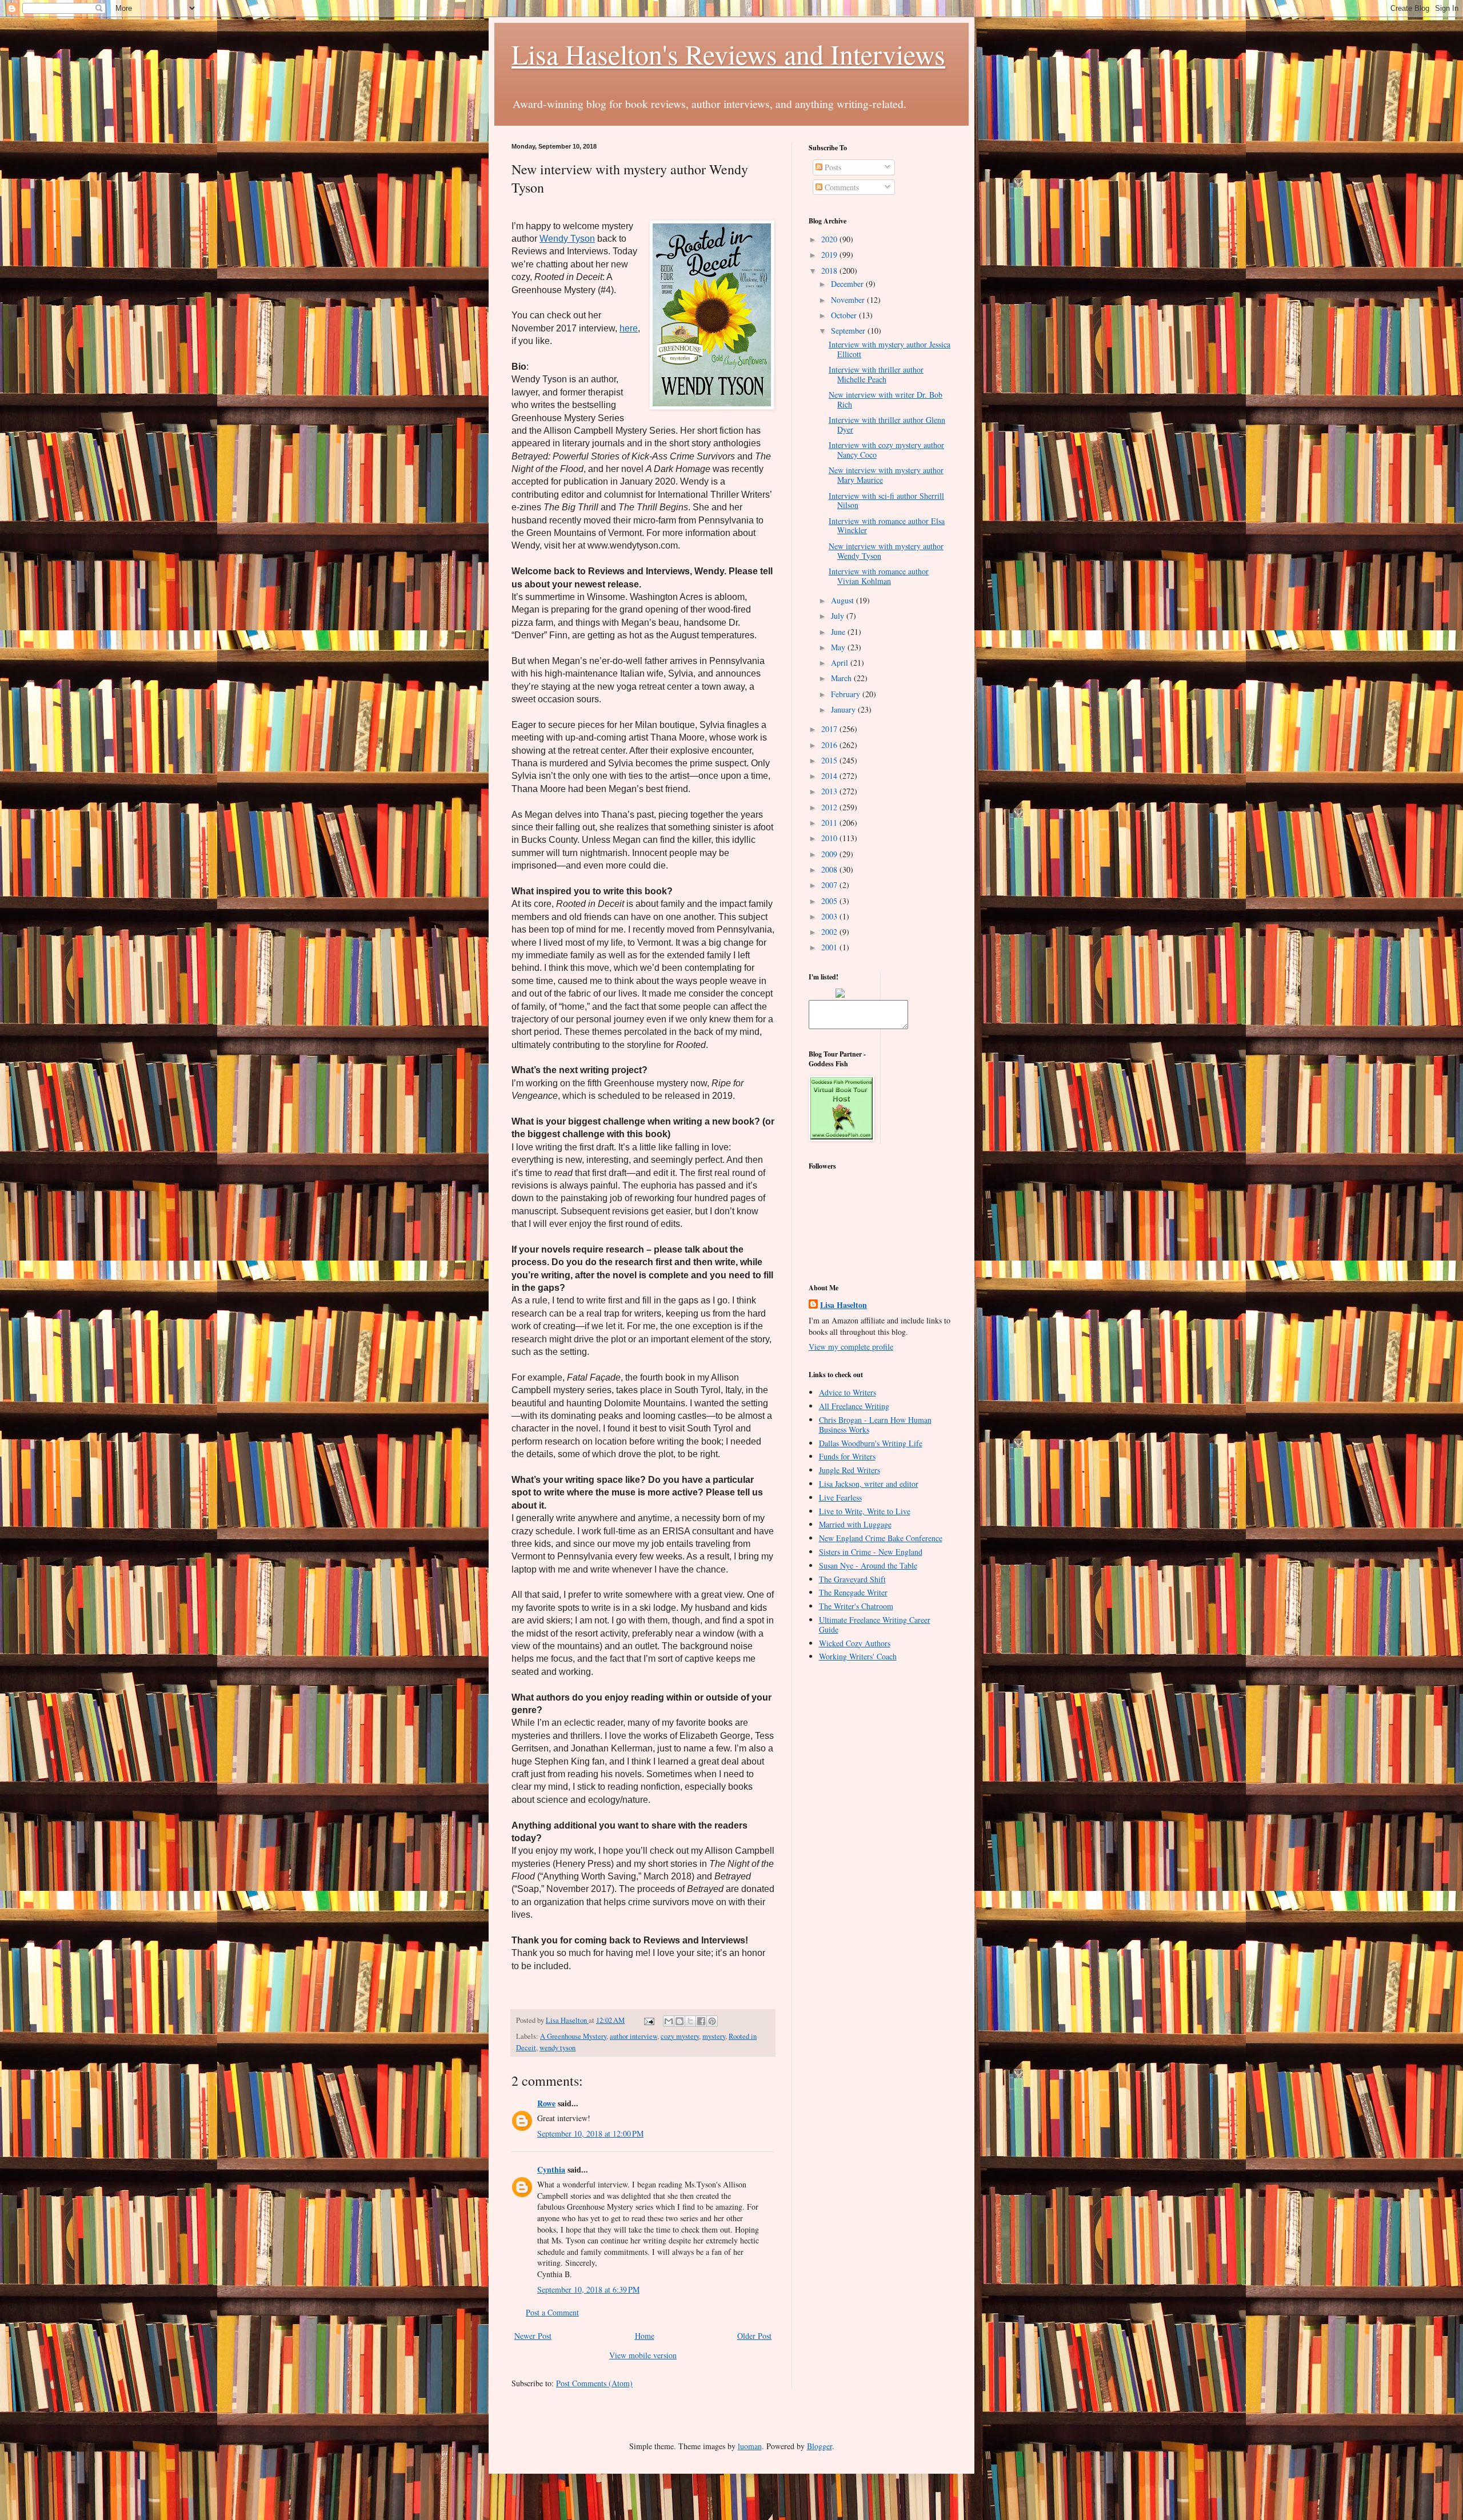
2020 (830, 239)
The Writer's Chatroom (856, 1606)
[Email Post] (648, 2020)
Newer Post (533, 2336)
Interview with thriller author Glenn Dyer (887, 425)
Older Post (754, 2336)
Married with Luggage (855, 1524)
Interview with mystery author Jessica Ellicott (890, 349)
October (845, 315)
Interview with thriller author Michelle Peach (876, 374)
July (839, 616)
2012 (830, 807)
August (844, 600)
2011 (830, 823)
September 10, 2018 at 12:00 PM (590, 2133)
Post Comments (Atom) (594, 2383)
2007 (830, 885)
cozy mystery (680, 2036)
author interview (633, 2036)
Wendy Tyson (567, 239)
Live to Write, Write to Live (865, 1511)
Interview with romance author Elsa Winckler (887, 526)
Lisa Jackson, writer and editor (869, 1484)
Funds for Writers (847, 1456)
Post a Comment (552, 2312)
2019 (830, 255)
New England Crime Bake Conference (881, 1538)
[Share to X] (690, 2021)
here (629, 328)
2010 (830, 838)
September (849, 331)
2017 (830, 729)
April (841, 663)
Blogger (820, 2446)
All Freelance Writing (854, 1406)
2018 (830, 271)
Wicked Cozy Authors (855, 1643)
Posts (832, 167)
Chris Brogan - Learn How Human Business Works (875, 1425)
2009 (830, 854)
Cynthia (551, 2169)
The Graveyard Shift (852, 1579)
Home (645, 2336)
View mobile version (643, 2355)
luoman (750, 2446)
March (842, 678)
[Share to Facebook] (701, 2021)
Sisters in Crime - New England (871, 1552)
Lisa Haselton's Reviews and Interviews (728, 54)
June (839, 632)
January (844, 709)
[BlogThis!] (679, 2021)
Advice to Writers (848, 1392)
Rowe (546, 2103)
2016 (830, 745)
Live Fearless (840, 1497)
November (849, 300)
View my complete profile (851, 1347)
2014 (830, 776)
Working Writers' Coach (858, 1656)
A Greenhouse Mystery (573, 2036)
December (848, 284)
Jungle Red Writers (850, 1470)
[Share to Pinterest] (712, 2021)
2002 (830, 932)
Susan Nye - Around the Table (868, 1565)
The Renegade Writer (853, 1592)
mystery (714, 2036)
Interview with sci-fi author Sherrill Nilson (886, 501)
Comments (841, 187)
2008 (830, 869)
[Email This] (669, 2021)
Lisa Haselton (567, 2020)
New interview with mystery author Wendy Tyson (886, 551)
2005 (830, 901)
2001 (830, 947)
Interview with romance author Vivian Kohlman (879, 576)
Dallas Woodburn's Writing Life (871, 1443)
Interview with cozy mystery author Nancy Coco (886, 450)
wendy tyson (557, 2048)
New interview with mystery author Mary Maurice (886, 475)
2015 (830, 760)
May (839, 647)
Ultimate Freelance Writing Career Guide (875, 1625)
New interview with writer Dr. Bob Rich (886, 399)
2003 (830, 916)
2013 (830, 791)
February (847, 694)
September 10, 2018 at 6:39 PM (588, 2289)
